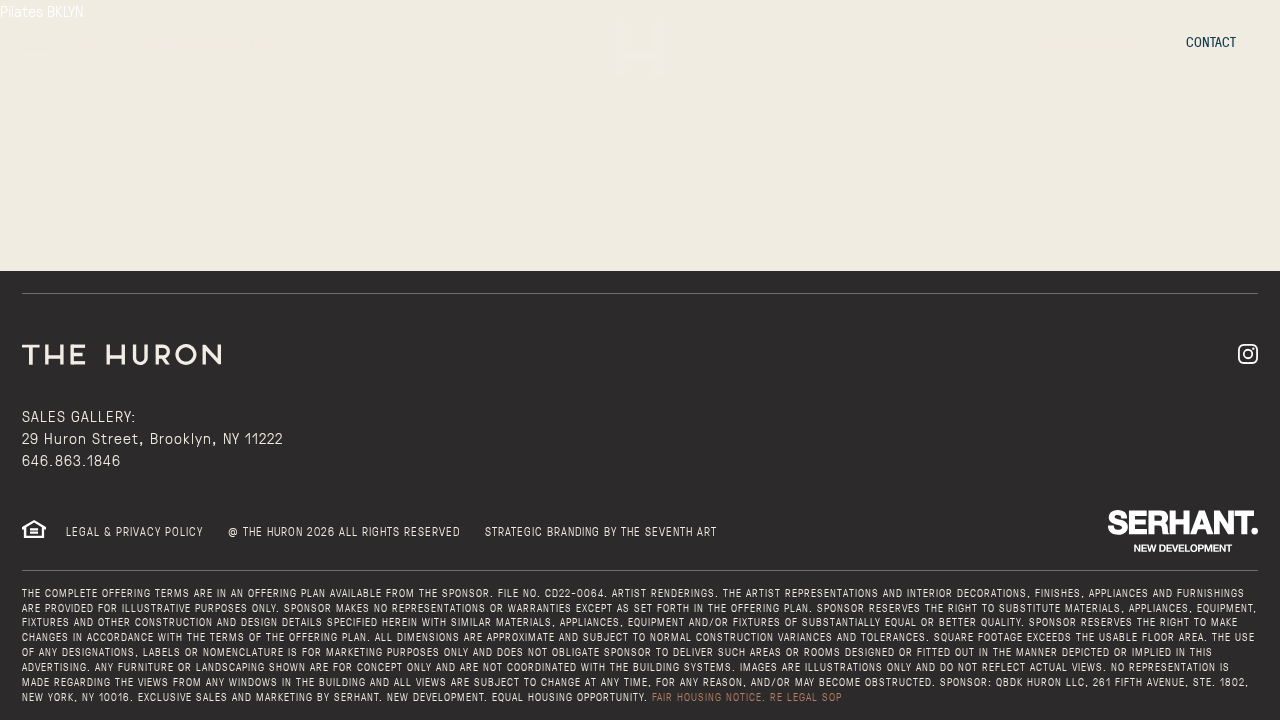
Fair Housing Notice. (709, 696)
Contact (1211, 41)
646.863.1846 (71, 459)
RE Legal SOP (806, 696)
